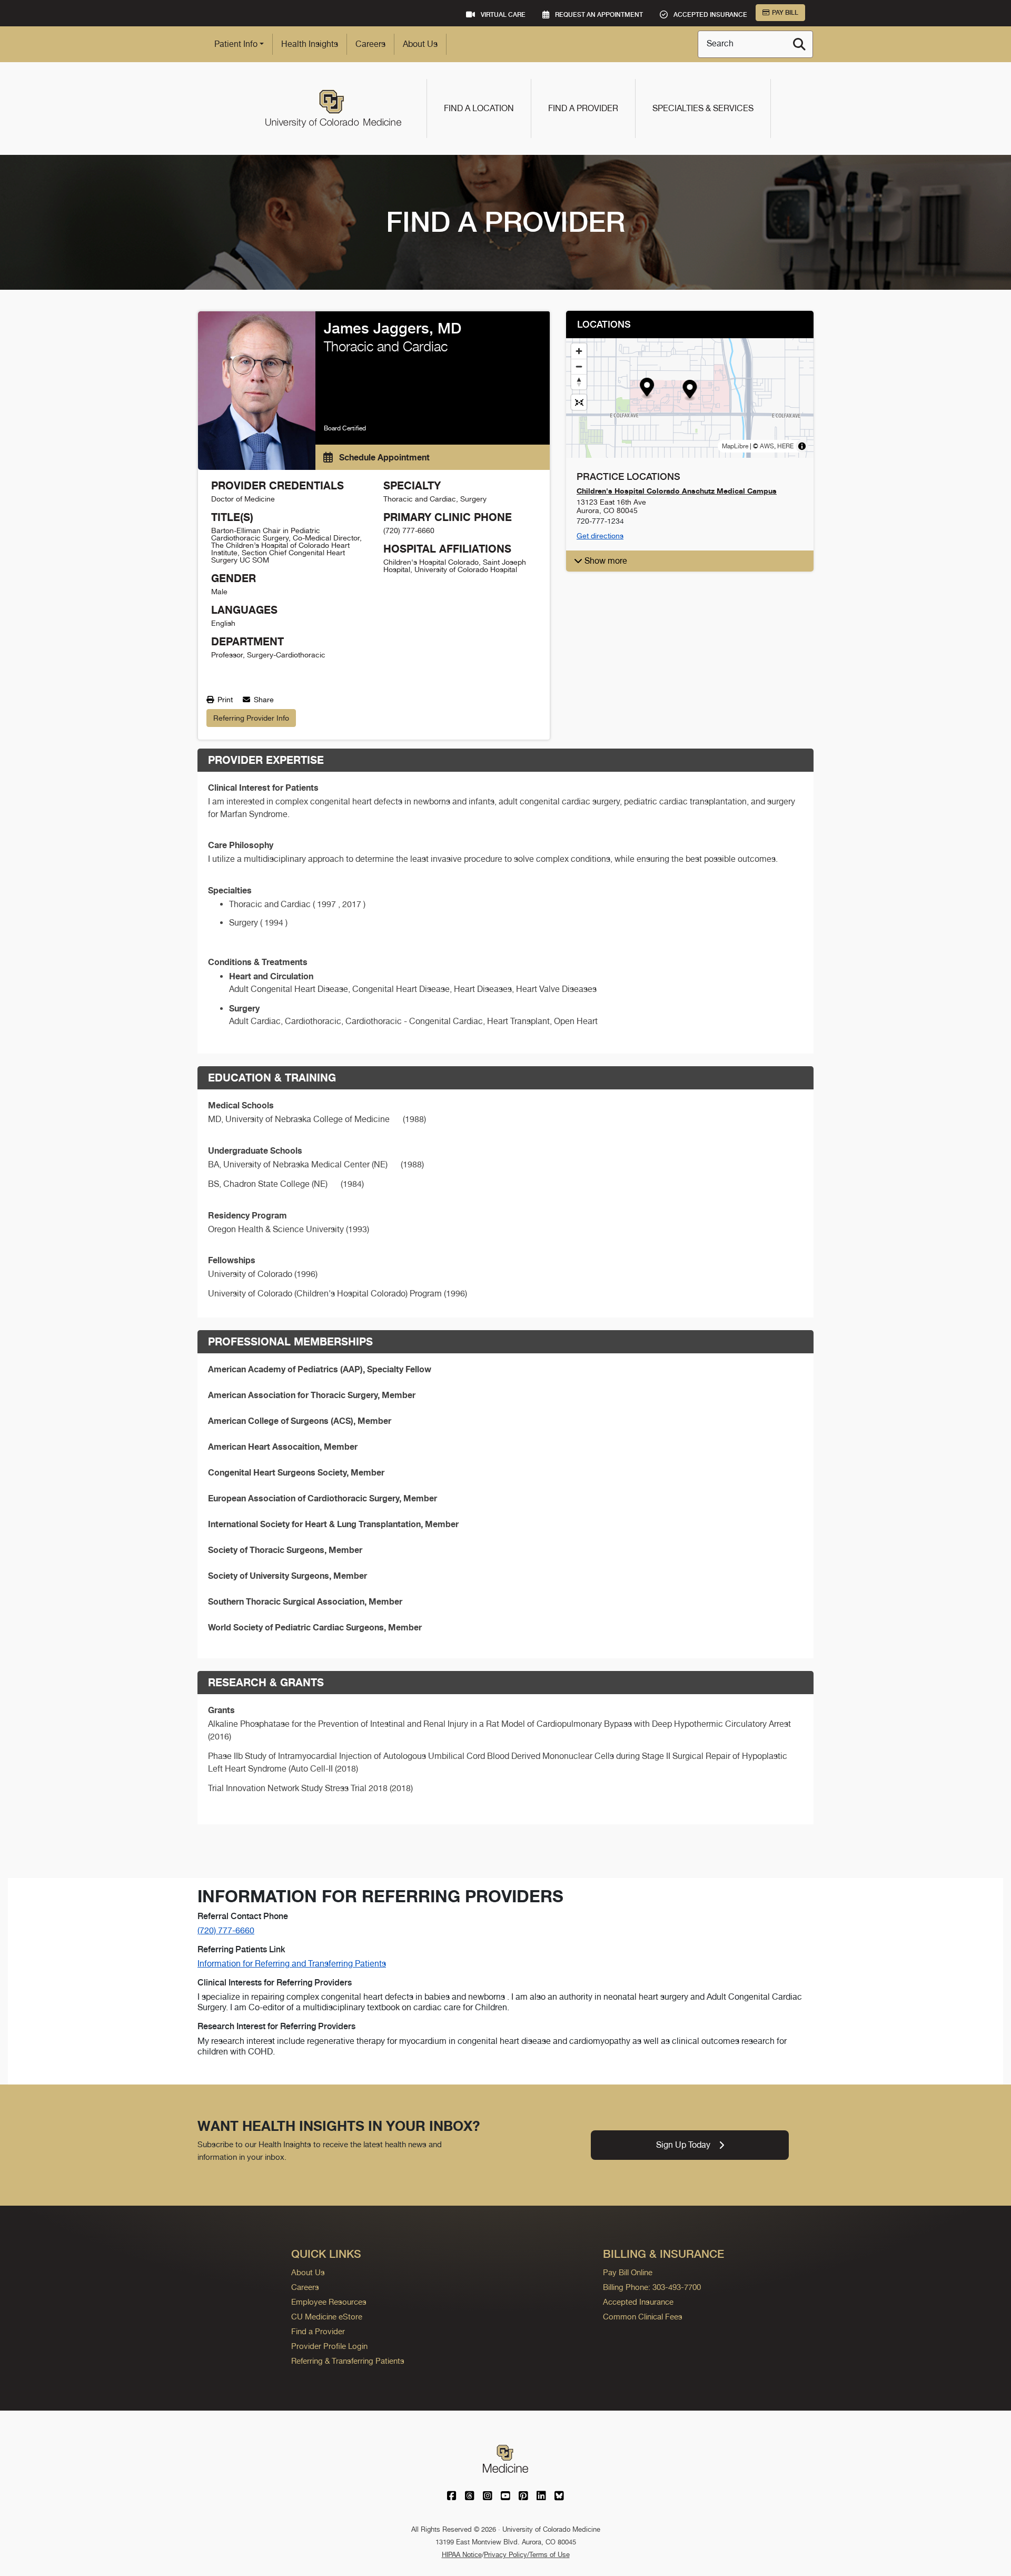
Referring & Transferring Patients (348, 2361)
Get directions (600, 536)
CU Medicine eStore (327, 2317)
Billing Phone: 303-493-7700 (652, 2287)
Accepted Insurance (638, 2302)
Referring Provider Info (251, 718)
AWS (767, 446)
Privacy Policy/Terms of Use (527, 2555)
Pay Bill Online (628, 2272)
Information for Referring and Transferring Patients (292, 1964)
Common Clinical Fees (643, 2317)
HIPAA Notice (462, 2555)
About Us (420, 44)
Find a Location (479, 108)
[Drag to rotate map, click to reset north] (579, 382)
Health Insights (310, 44)
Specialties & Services (703, 108)
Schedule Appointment (383, 457)
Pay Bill (785, 13)
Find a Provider (583, 108)
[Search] (799, 44)
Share (263, 700)
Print (224, 700)
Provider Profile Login (329, 2346)
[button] (690, 391)
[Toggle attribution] (802, 446)
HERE (785, 446)
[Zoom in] (579, 351)
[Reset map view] (579, 402)
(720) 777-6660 (226, 1930)
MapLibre (735, 446)
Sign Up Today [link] (683, 2145)
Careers (370, 44)
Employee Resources (329, 2302)
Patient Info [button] (236, 44)
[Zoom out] (579, 366)
